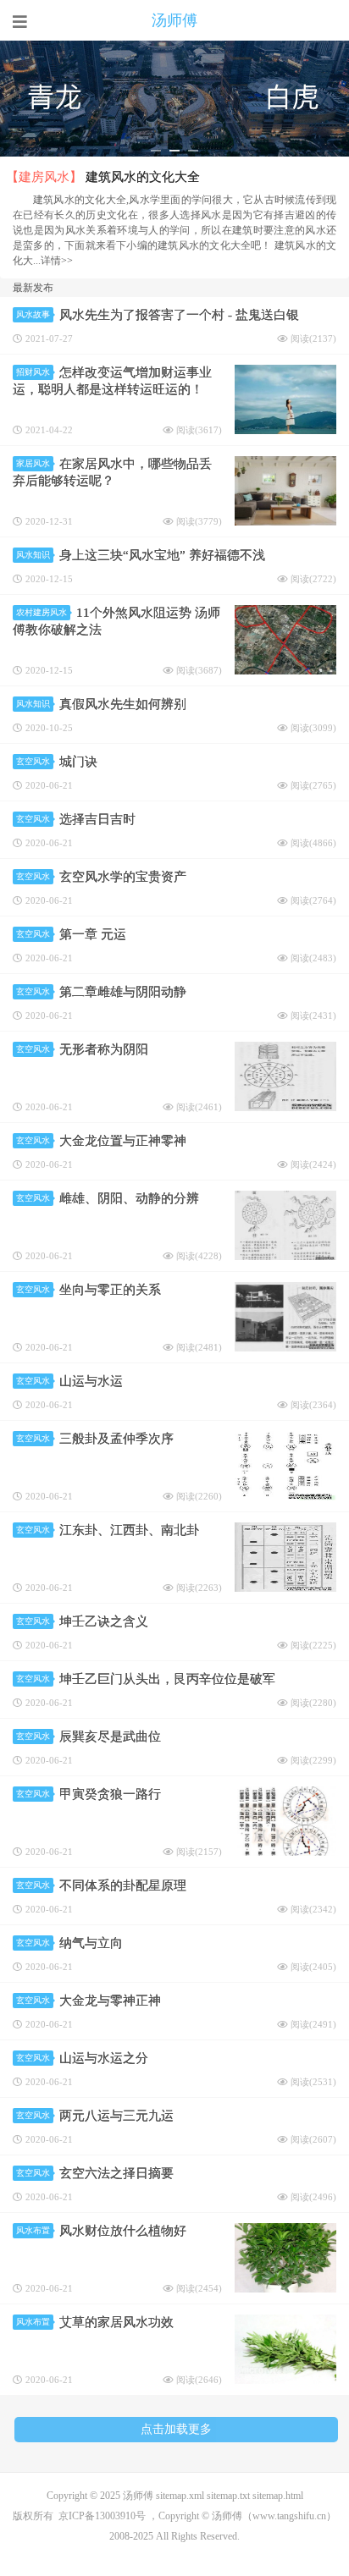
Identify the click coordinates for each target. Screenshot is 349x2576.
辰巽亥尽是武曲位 (110, 1737)
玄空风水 (33, 761)
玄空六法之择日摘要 (116, 2173)
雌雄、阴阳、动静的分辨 (129, 1198)
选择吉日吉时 (97, 819)
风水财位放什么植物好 (123, 2231)
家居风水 (33, 463)
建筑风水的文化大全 (143, 177)
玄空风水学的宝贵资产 (123, 877)
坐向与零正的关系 (110, 1290)
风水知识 (33, 555)
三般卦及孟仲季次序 (116, 1439)
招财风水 (33, 372)
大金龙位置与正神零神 (123, 1141)
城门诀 (78, 762)
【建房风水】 (44, 177)
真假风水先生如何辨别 (123, 704)
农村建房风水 (42, 612)
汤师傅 (174, 21)
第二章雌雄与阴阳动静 (123, 992)
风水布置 (33, 2230)
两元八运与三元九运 (116, 2116)
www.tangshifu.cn (289, 2516)
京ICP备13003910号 (102, 2516)
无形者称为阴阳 (104, 1049)
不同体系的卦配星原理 (123, 1885)
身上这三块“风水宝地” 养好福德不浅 (162, 555)
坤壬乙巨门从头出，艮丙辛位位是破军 (167, 1679)
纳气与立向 (91, 1943)
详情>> (57, 261)
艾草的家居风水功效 (116, 2322)
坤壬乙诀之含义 (104, 1621)
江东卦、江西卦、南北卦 (129, 1530)
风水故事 (33, 314)
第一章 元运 (93, 934)
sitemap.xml (180, 2496)
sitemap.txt (228, 2496)
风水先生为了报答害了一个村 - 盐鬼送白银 (179, 315)
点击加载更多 (176, 2429)
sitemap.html (278, 2496)
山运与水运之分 (104, 2058)
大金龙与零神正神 (110, 2001)
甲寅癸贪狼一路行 (110, 1794)
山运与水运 (91, 1381)
